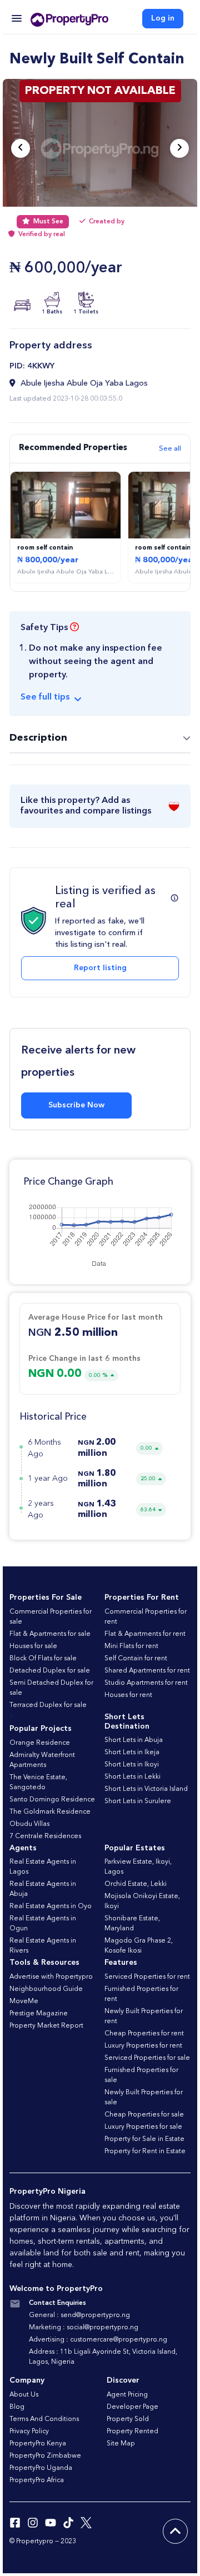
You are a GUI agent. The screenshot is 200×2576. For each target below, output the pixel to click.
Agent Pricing (127, 2395)
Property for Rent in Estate (145, 2151)
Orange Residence (40, 1743)
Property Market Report (46, 2026)
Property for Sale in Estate (144, 2139)
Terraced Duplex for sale (48, 1705)
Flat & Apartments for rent (145, 1634)
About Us (24, 2395)
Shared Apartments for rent (147, 1671)
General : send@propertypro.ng (79, 2315)
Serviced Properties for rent (147, 1977)
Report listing (100, 968)
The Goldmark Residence (50, 1812)
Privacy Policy (29, 2432)
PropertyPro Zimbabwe (45, 2456)
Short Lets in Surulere (138, 1801)
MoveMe (24, 2001)
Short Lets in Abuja (134, 1740)
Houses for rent (128, 1695)
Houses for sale (33, 1646)
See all (170, 449)
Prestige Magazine (39, 2014)
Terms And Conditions (44, 2419)
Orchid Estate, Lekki (136, 1884)
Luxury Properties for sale (143, 2127)
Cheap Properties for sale (144, 2115)
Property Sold (128, 2419)
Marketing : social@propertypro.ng (84, 2328)
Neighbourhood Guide (46, 1989)
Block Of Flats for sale (43, 1659)
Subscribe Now (76, 1105)
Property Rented (132, 2432)
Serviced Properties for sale (147, 2058)
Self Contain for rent (136, 1659)
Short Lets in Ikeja (132, 1753)
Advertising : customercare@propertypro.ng (98, 2340)
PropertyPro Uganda (41, 2468)
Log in (163, 18)
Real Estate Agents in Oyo (51, 1906)
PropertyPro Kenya (38, 2444)
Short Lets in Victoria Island (146, 1789)
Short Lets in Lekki (132, 1777)
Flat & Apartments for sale (50, 1634)
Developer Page (132, 2407)
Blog (17, 2407)
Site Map (121, 2444)
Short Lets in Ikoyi (132, 1765)
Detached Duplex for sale (50, 1671)
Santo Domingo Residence (52, 1800)
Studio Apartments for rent (146, 1683)
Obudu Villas (29, 1824)
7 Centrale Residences (45, 1836)
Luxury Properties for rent (143, 2046)
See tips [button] (45, 697)
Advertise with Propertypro (51, 1977)
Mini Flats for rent (131, 1646)
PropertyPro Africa (37, 2480)
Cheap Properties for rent (144, 2034)
